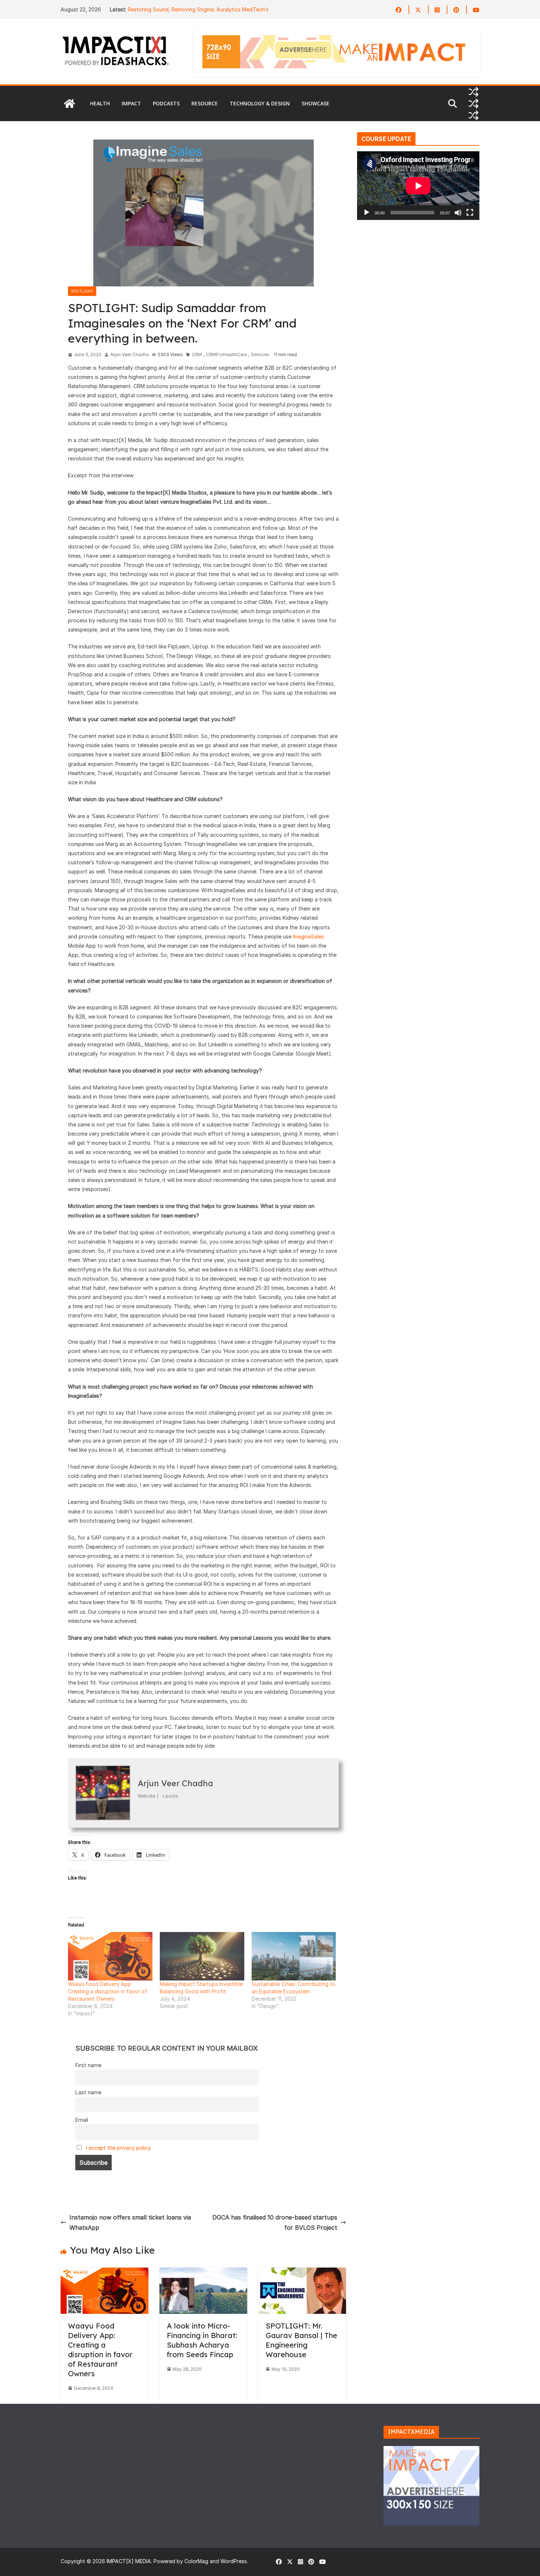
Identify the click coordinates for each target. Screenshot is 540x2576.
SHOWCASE (316, 103)
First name (88, 2065)
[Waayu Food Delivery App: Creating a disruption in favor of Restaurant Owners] (110, 1956)
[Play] (367, 213)
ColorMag (196, 2561)
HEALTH (100, 103)
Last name (88, 2092)
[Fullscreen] (470, 213)
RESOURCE (205, 103)
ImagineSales (308, 936)
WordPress (234, 2561)
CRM (197, 354)
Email (82, 2120)
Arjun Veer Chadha (129, 354)
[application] (418, 186)
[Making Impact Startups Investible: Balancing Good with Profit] (202, 1956)
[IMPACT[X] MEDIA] (69, 104)
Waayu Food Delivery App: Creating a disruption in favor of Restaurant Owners (108, 1991)
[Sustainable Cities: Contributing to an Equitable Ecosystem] (294, 1956)
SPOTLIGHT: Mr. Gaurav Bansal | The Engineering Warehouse (301, 2340)
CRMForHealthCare (226, 354)
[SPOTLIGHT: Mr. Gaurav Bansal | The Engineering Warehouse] (302, 2273)
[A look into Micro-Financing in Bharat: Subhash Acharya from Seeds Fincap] (203, 2273)
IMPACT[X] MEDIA (129, 2561)
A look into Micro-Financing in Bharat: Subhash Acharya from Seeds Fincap (202, 2340)
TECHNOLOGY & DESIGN (260, 103)
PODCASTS (166, 103)
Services (260, 354)
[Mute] (458, 213)
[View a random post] (474, 92)
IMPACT (131, 103)
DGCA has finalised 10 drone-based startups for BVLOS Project (275, 2223)
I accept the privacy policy (118, 2148)
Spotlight (82, 291)
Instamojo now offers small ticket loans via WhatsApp (130, 2223)
